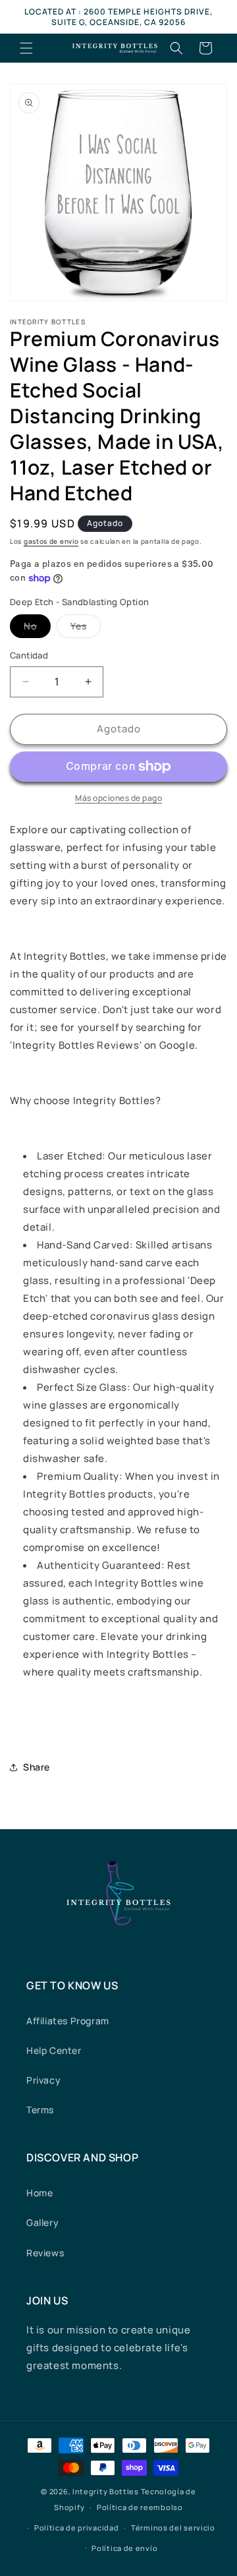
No (37, 629)
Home (39, 2193)
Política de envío (124, 2548)
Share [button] (37, 1767)
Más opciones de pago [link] (118, 798)
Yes (86, 629)
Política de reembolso (140, 2507)
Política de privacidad (76, 2528)
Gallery (42, 2222)
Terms (40, 2110)
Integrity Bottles (106, 2491)
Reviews (45, 2253)
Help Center (54, 2050)
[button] (26, 48)
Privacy (43, 2080)
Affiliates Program (68, 2021)
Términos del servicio (173, 2528)
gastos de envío (51, 541)
